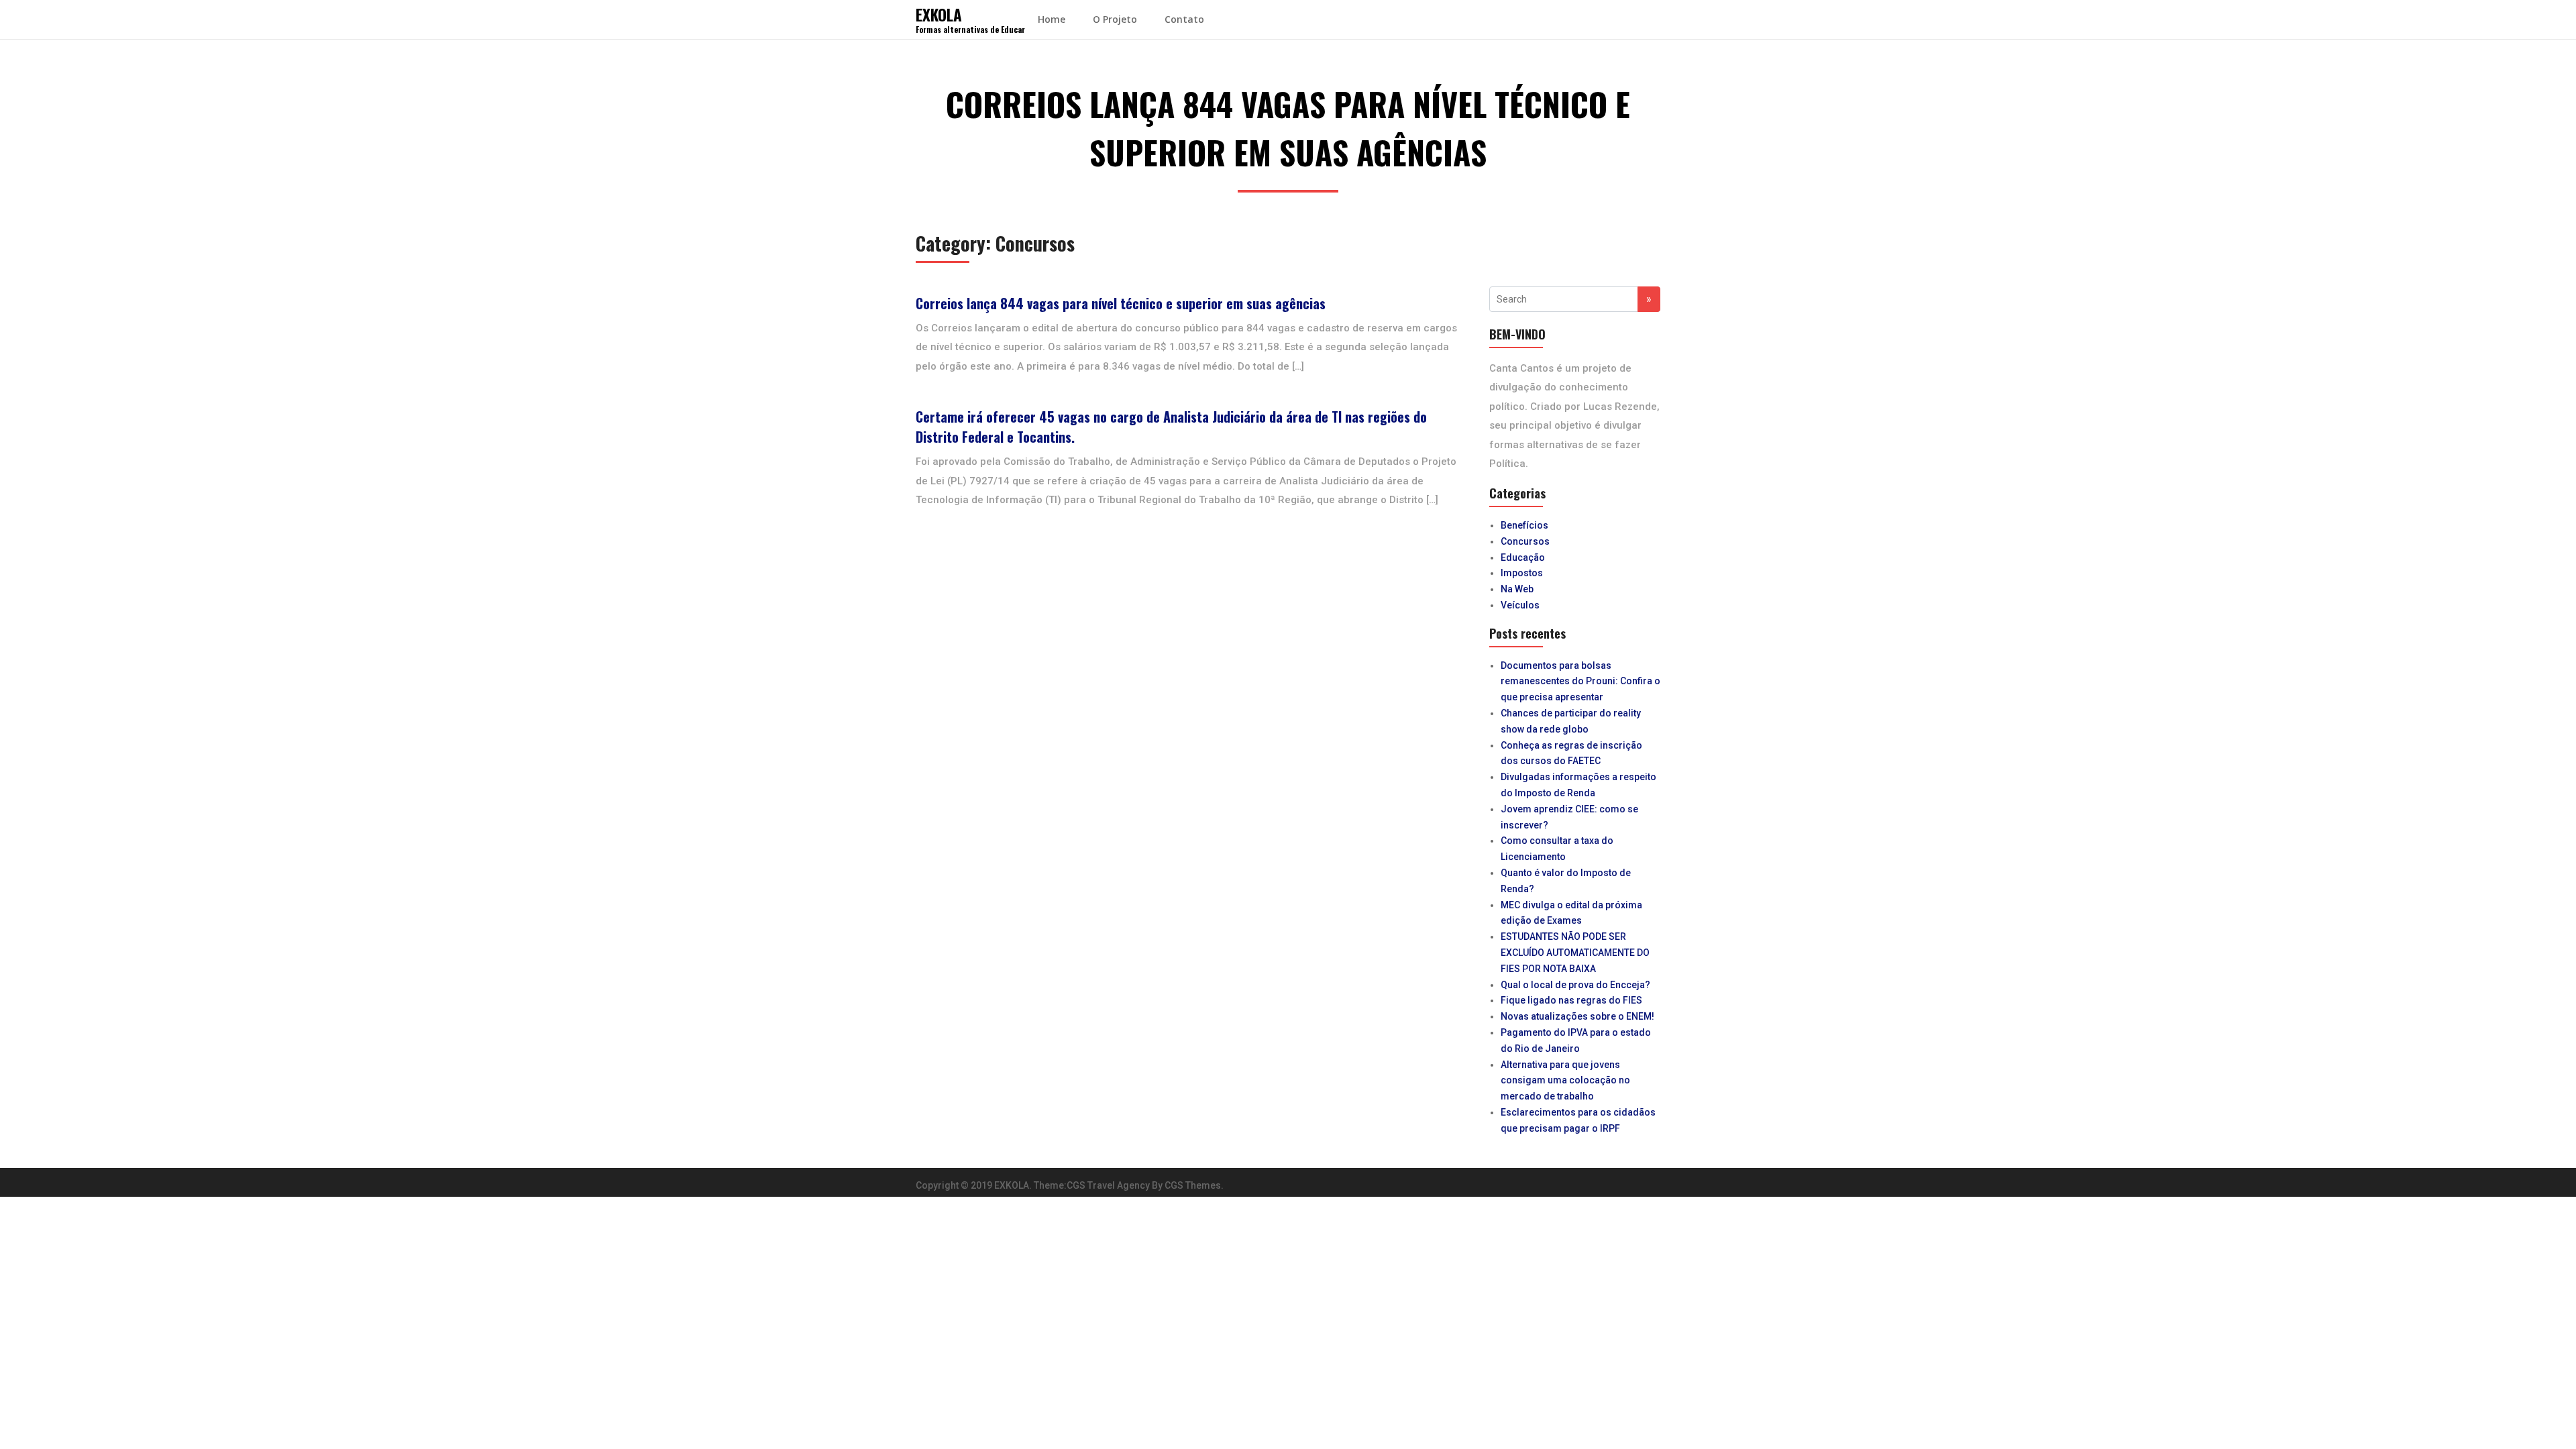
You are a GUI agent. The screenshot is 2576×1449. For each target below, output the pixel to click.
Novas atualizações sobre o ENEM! (1577, 1016)
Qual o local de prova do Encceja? (1575, 985)
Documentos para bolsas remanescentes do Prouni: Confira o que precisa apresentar (1580, 682)
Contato (1184, 19)
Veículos (1520, 605)
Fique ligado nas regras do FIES (1571, 1000)
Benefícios (1524, 525)
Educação (1523, 557)
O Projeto (1115, 19)
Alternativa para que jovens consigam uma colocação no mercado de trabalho (1565, 1081)
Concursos (1525, 541)
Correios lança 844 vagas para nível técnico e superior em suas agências (1121, 303)
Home (1052, 19)
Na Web (1517, 589)
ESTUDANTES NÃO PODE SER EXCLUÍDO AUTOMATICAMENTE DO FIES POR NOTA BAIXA (1575, 953)
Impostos (1522, 573)
